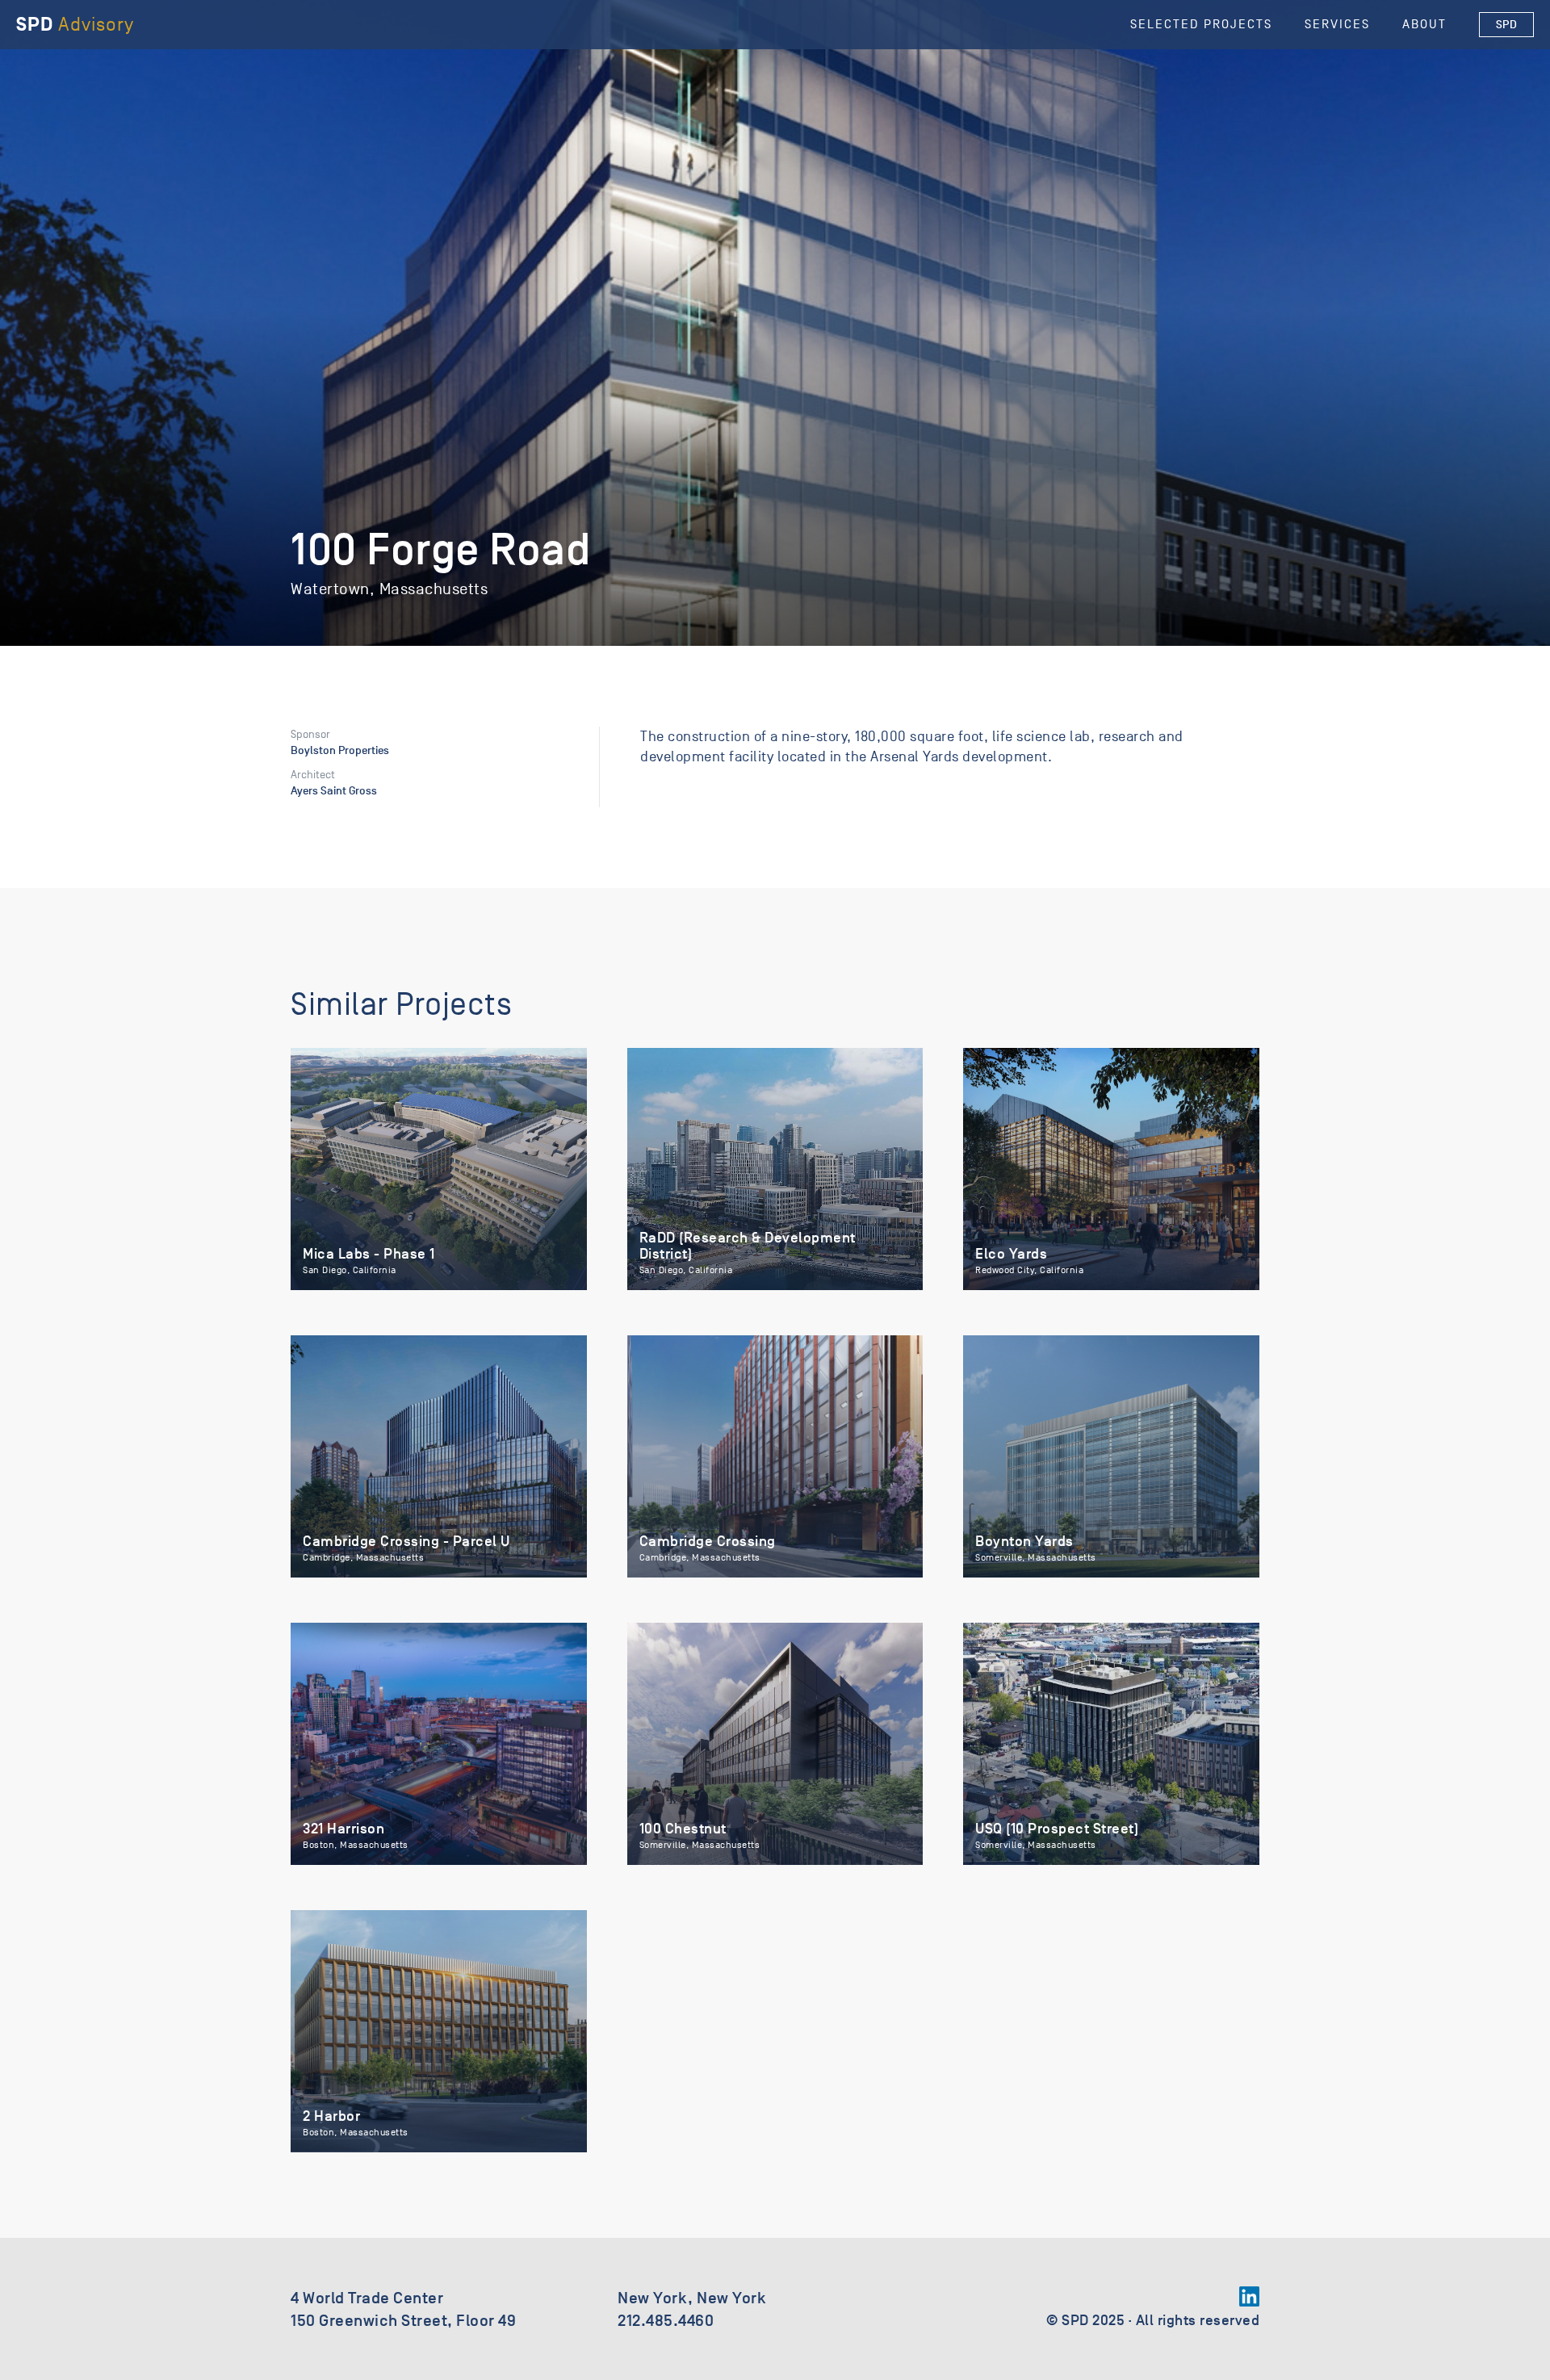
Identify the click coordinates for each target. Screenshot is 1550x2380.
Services (1337, 24)
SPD (1507, 25)
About (1424, 24)
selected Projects (1201, 24)
